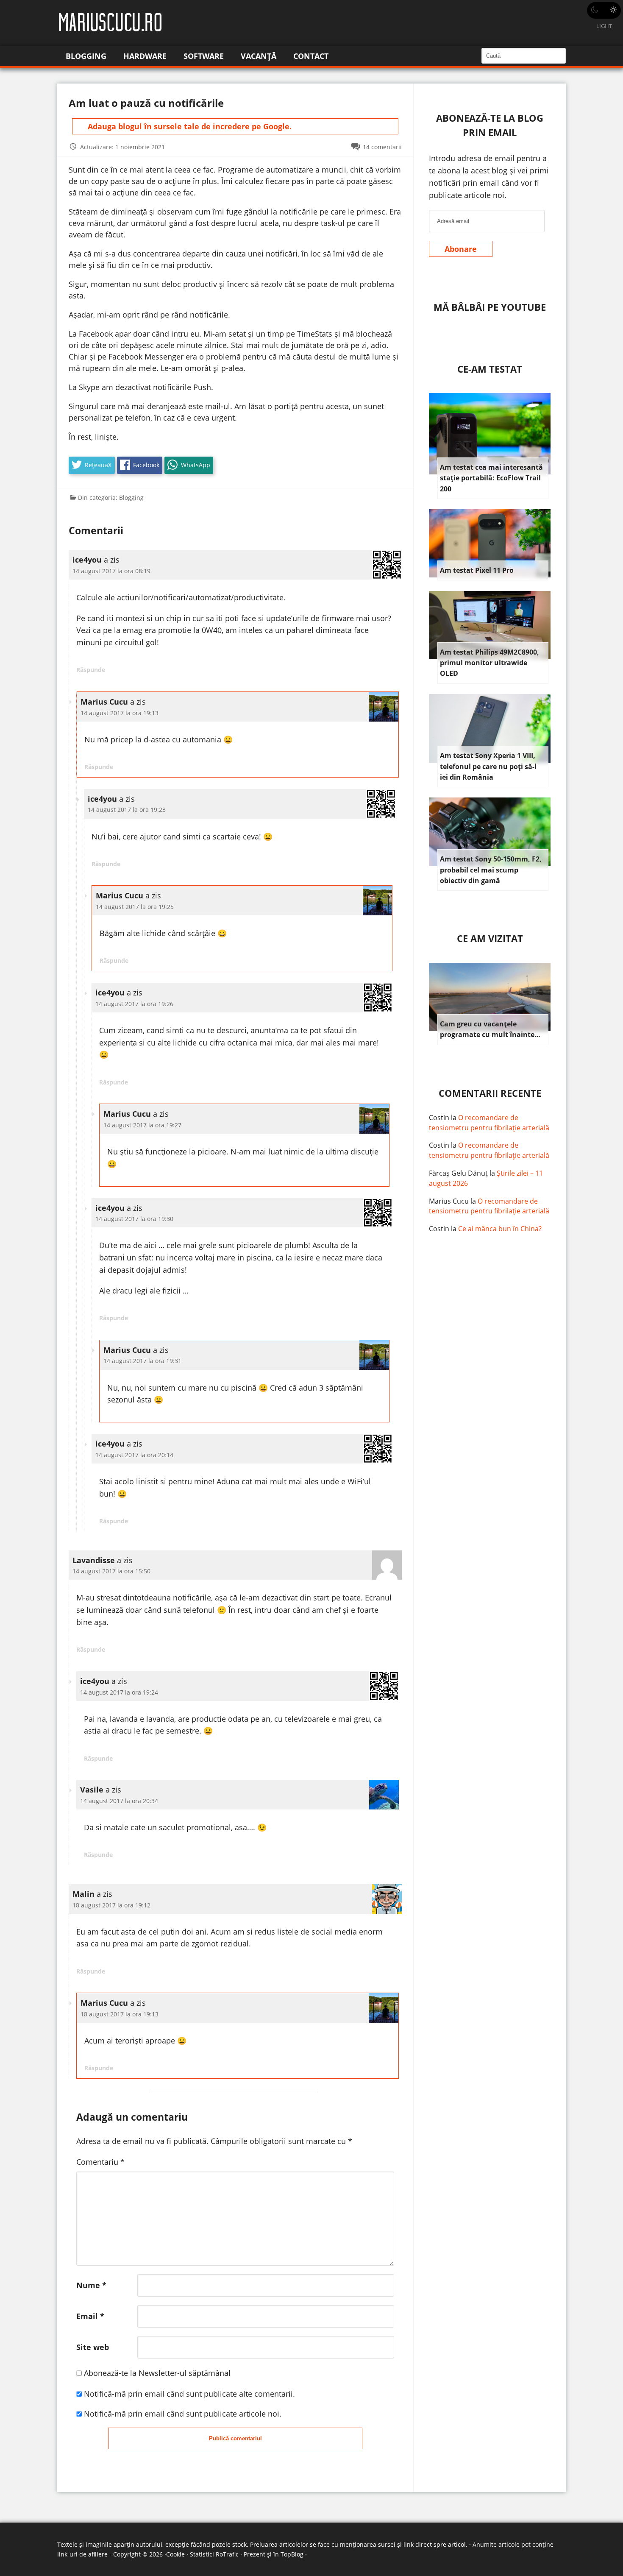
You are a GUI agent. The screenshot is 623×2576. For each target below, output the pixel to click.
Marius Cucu (449, 1201)
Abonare (461, 249)
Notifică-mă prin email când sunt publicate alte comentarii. (189, 2394)
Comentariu (100, 2162)
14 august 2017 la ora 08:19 (111, 571)
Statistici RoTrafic (214, 2554)
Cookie (175, 2554)
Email (90, 2316)
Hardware (145, 56)
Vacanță (259, 56)
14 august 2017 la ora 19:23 (127, 810)
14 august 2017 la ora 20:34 (119, 1801)
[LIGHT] (604, 10)
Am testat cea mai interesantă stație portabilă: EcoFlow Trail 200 (491, 478)
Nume (91, 2285)
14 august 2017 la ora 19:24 (119, 1692)
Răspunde (91, 670)
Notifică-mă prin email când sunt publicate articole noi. (183, 2414)
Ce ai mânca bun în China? (500, 1229)
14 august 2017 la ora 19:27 (142, 1125)
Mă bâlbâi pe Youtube (490, 307)
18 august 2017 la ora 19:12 (111, 1905)
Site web (93, 2347)
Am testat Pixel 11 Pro (477, 570)
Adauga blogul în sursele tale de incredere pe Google (189, 126)
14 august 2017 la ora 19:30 (134, 1219)
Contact (311, 56)
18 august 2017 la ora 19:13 (120, 2014)
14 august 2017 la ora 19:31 (142, 1361)
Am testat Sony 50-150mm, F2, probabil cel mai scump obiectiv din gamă (491, 870)
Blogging (86, 56)
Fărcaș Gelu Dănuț (458, 1173)
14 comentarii (382, 147)
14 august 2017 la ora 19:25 (135, 907)
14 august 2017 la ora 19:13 (120, 713)
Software (204, 56)
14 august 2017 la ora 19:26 (134, 1004)
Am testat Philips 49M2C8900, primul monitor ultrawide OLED (489, 663)
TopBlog (292, 2554)
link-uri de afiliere (82, 2554)
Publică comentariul (235, 2438)
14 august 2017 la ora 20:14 (134, 1455)
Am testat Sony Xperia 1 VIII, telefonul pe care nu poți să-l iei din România (488, 766)
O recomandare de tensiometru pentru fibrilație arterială (489, 1123)
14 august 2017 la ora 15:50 (111, 1571)
